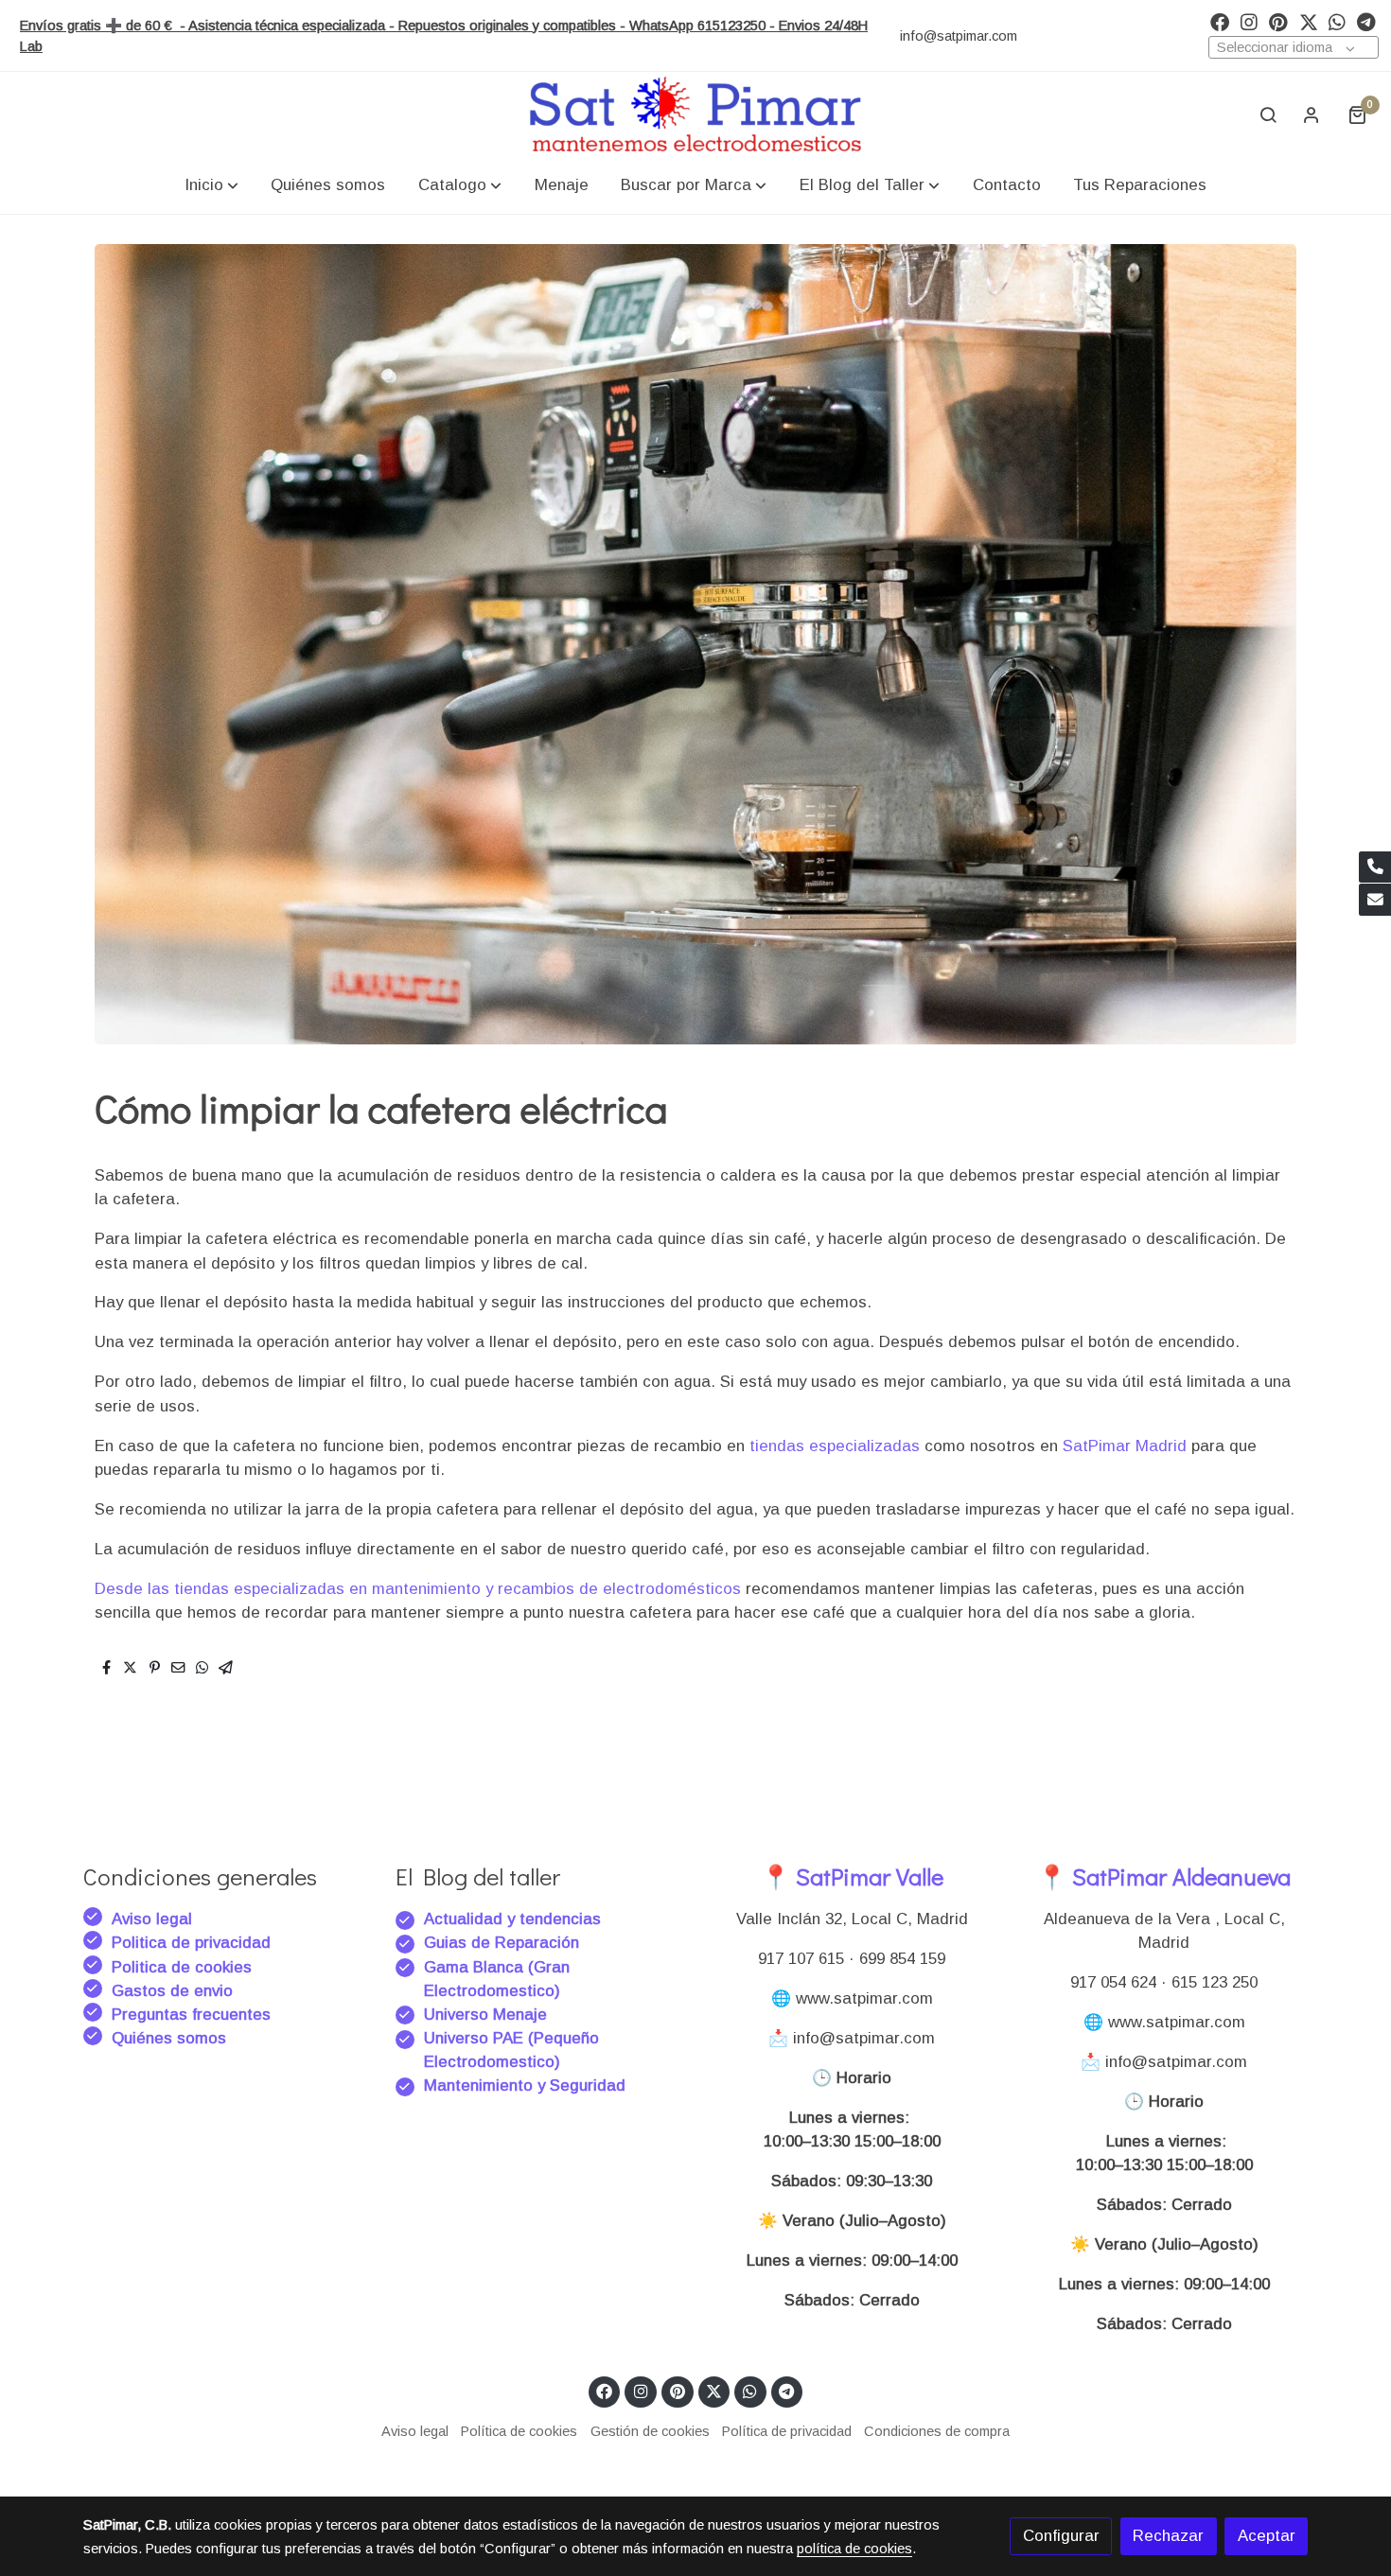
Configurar (1061, 2536)
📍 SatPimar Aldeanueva (1164, 1876)
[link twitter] (1309, 21)
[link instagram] (1249, 21)
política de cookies (854, 2549)
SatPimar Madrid (1127, 1446)
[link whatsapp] (1337, 21)
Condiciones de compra (937, 2431)
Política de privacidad (787, 2431)
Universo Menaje (485, 2015)
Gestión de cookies (650, 2431)
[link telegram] (1366, 21)
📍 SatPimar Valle (852, 1876)
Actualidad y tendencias (512, 1919)
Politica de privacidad (191, 1943)
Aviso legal (152, 1919)
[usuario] (1312, 114)
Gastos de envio (172, 1991)
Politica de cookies (182, 1967)
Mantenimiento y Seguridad (525, 2085)
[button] (211, 185)
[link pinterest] (1278, 21)
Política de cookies (519, 2431)
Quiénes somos (169, 2038)
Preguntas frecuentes (191, 2015)
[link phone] (1375, 867)
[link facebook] (1220, 21)
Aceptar (1267, 2536)
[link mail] (1375, 900)
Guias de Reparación (504, 1943)
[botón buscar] (1268, 114)
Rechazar (1168, 2536)
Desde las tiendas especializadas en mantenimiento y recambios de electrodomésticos (418, 1589)
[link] (695, 114)
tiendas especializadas (832, 1446)
